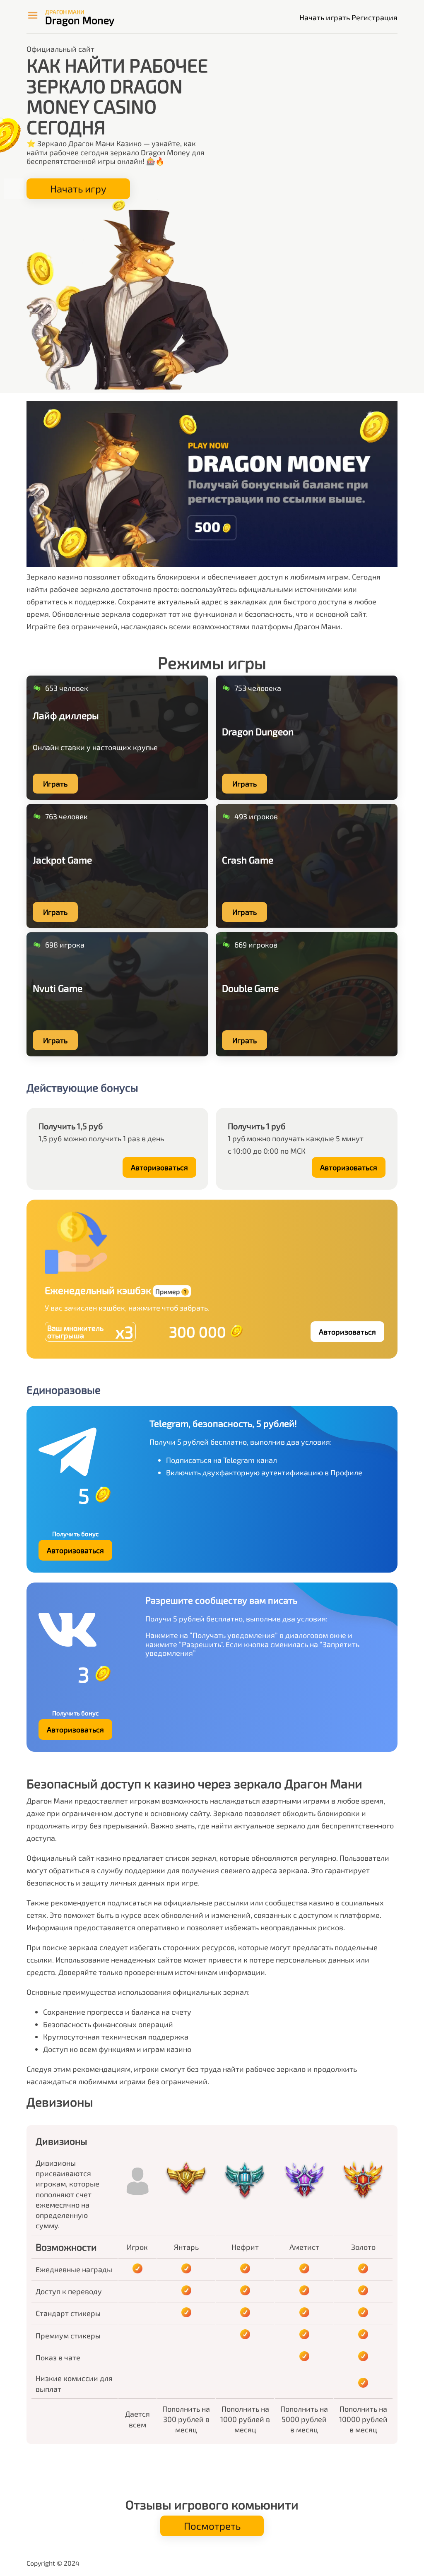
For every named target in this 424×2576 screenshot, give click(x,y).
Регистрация (375, 17)
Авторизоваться (159, 1167)
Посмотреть (212, 2526)
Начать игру (78, 189)
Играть (55, 784)
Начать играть (325, 17)
